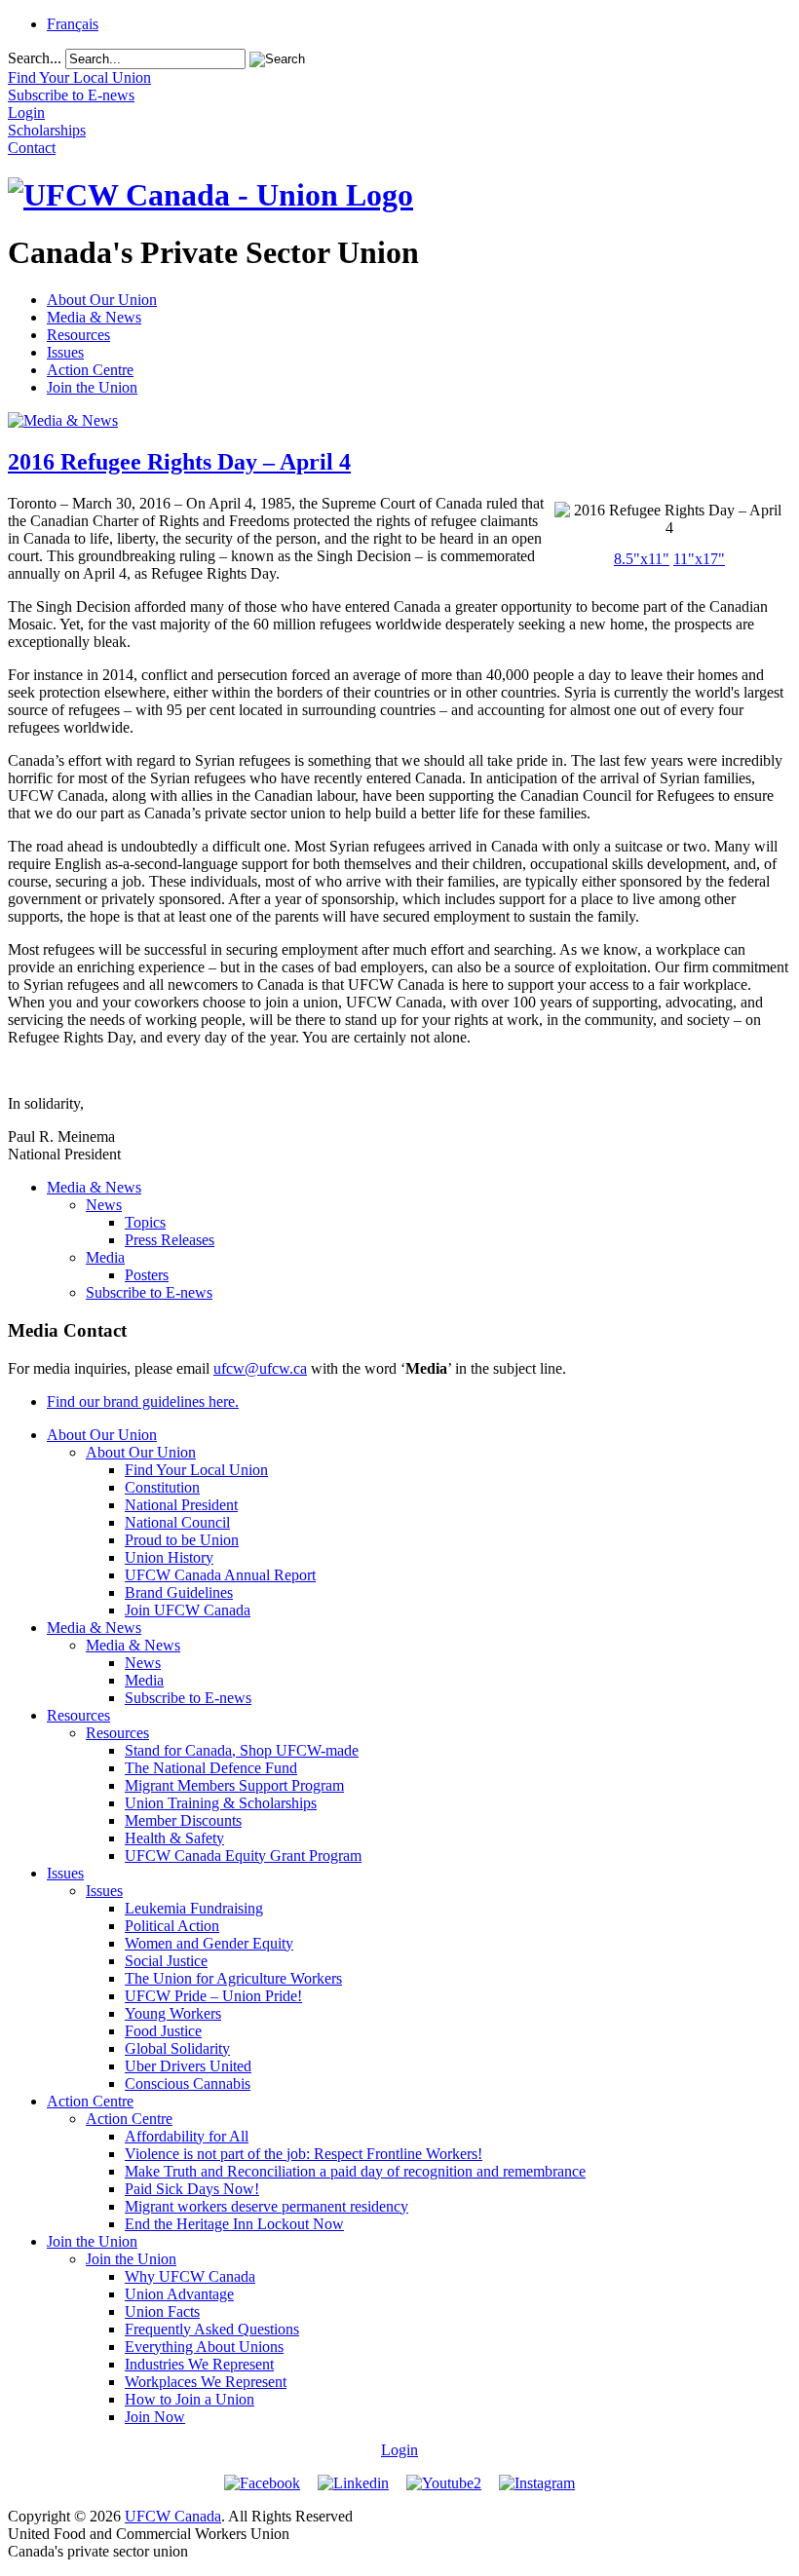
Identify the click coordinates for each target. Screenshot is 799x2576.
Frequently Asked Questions (212, 2329)
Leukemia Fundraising (194, 1908)
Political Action (172, 1926)
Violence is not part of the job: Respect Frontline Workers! (304, 2154)
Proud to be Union (182, 1540)
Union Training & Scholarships (221, 1803)
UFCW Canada (173, 2516)
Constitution (162, 1487)
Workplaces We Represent (206, 2382)
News (104, 1205)
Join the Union (92, 387)
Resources (78, 335)
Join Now (155, 2417)
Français (73, 24)
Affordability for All (187, 2136)
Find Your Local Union (196, 1470)
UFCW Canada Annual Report (220, 1575)
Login (399, 2450)
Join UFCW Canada (188, 1610)
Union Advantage (179, 2294)
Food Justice (163, 2031)
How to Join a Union (190, 2399)
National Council (177, 1522)
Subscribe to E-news (149, 1292)
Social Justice (166, 1961)
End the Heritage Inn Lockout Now (234, 2224)
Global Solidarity (177, 2048)
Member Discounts (183, 1820)
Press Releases (170, 1240)
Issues (65, 352)
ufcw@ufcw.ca (260, 1368)
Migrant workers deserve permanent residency (266, 2206)
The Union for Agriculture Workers (233, 1978)
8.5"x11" (642, 559)
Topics (145, 1222)
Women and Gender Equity (209, 1943)
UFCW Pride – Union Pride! (213, 1996)
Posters (147, 1275)
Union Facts (162, 2311)
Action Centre (90, 370)
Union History (169, 1557)
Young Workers (173, 2013)
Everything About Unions (204, 2347)
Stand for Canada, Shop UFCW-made (242, 1750)
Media (105, 1257)
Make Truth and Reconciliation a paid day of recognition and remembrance (355, 2171)
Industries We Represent (199, 2364)
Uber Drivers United (188, 2066)
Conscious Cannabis (188, 2084)
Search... (35, 58)
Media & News (94, 317)
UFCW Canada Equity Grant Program (243, 1856)
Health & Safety (174, 1838)
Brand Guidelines (179, 1592)
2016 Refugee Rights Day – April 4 (179, 462)
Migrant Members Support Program (234, 1785)
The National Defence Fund (211, 1768)
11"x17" (699, 559)
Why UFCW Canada (190, 2276)
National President (181, 1505)
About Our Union (102, 300)
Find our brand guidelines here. (143, 1402)
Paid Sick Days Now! (192, 2189)
